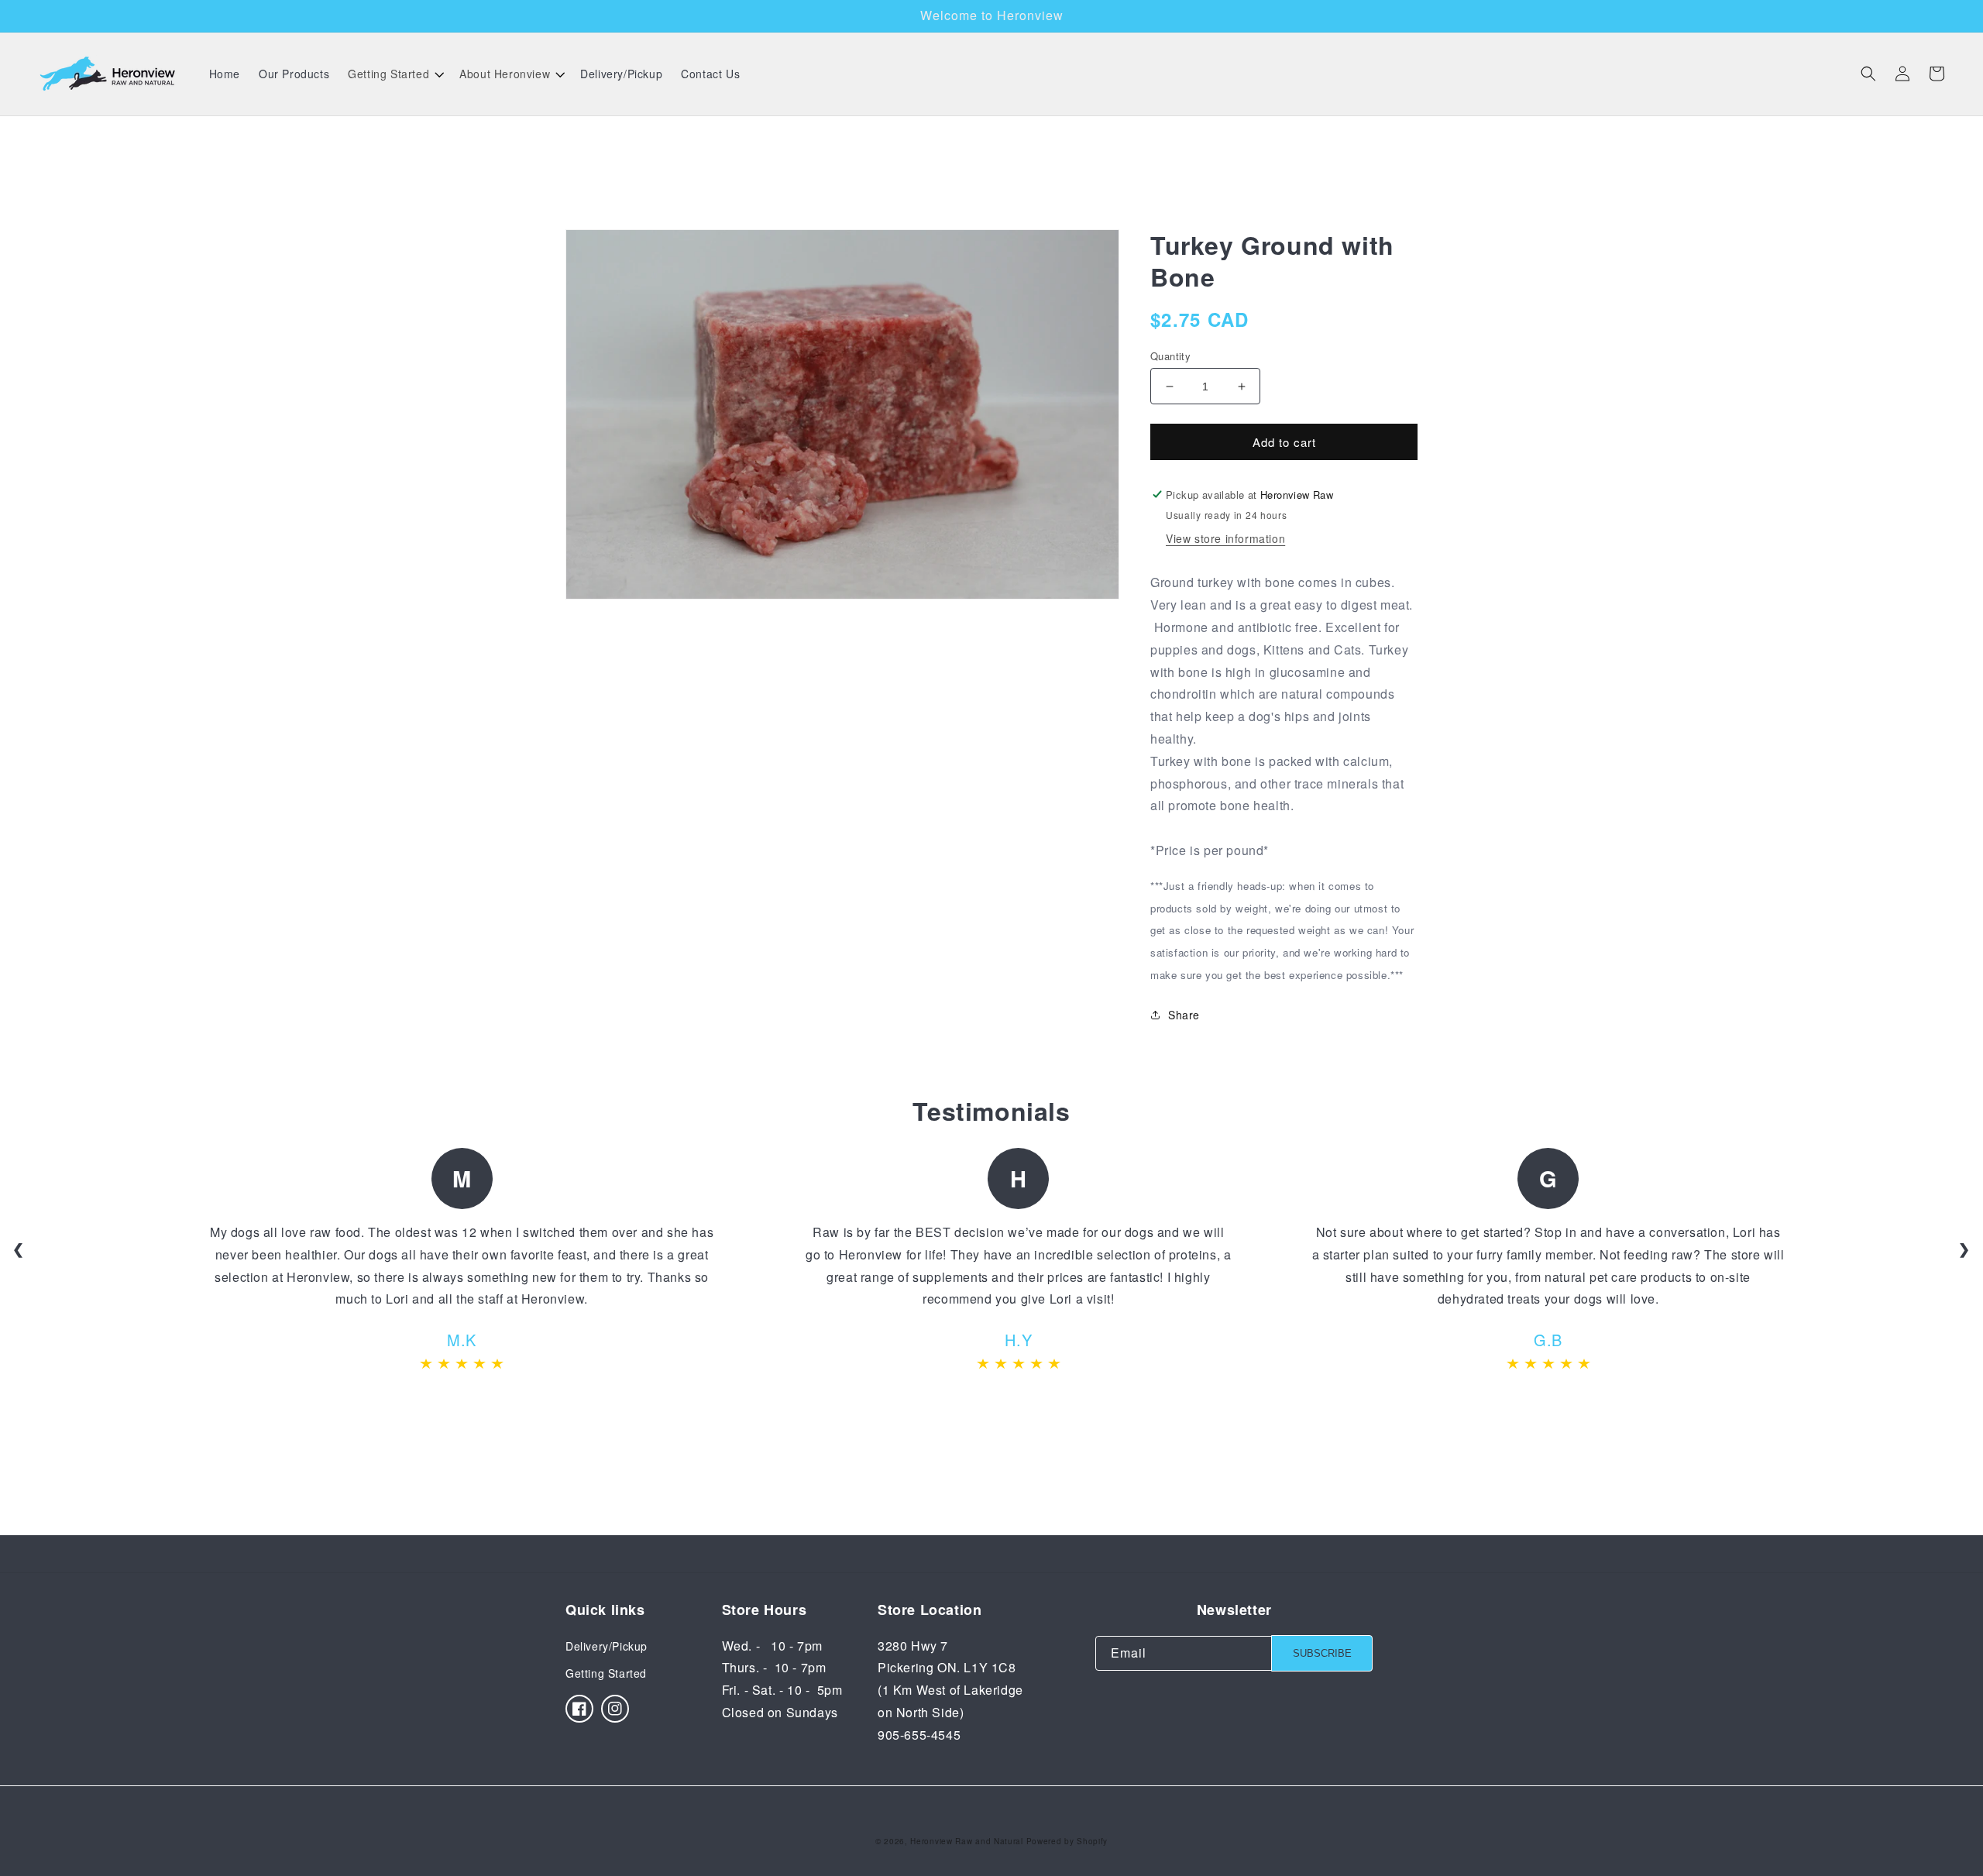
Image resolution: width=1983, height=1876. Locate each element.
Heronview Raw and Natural (967, 1841)
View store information (1225, 538)
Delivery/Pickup (607, 1646)
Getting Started (606, 1673)
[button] (394, 74)
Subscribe (1322, 1653)
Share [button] (1184, 1015)
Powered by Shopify (1067, 1841)
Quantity (1170, 356)
